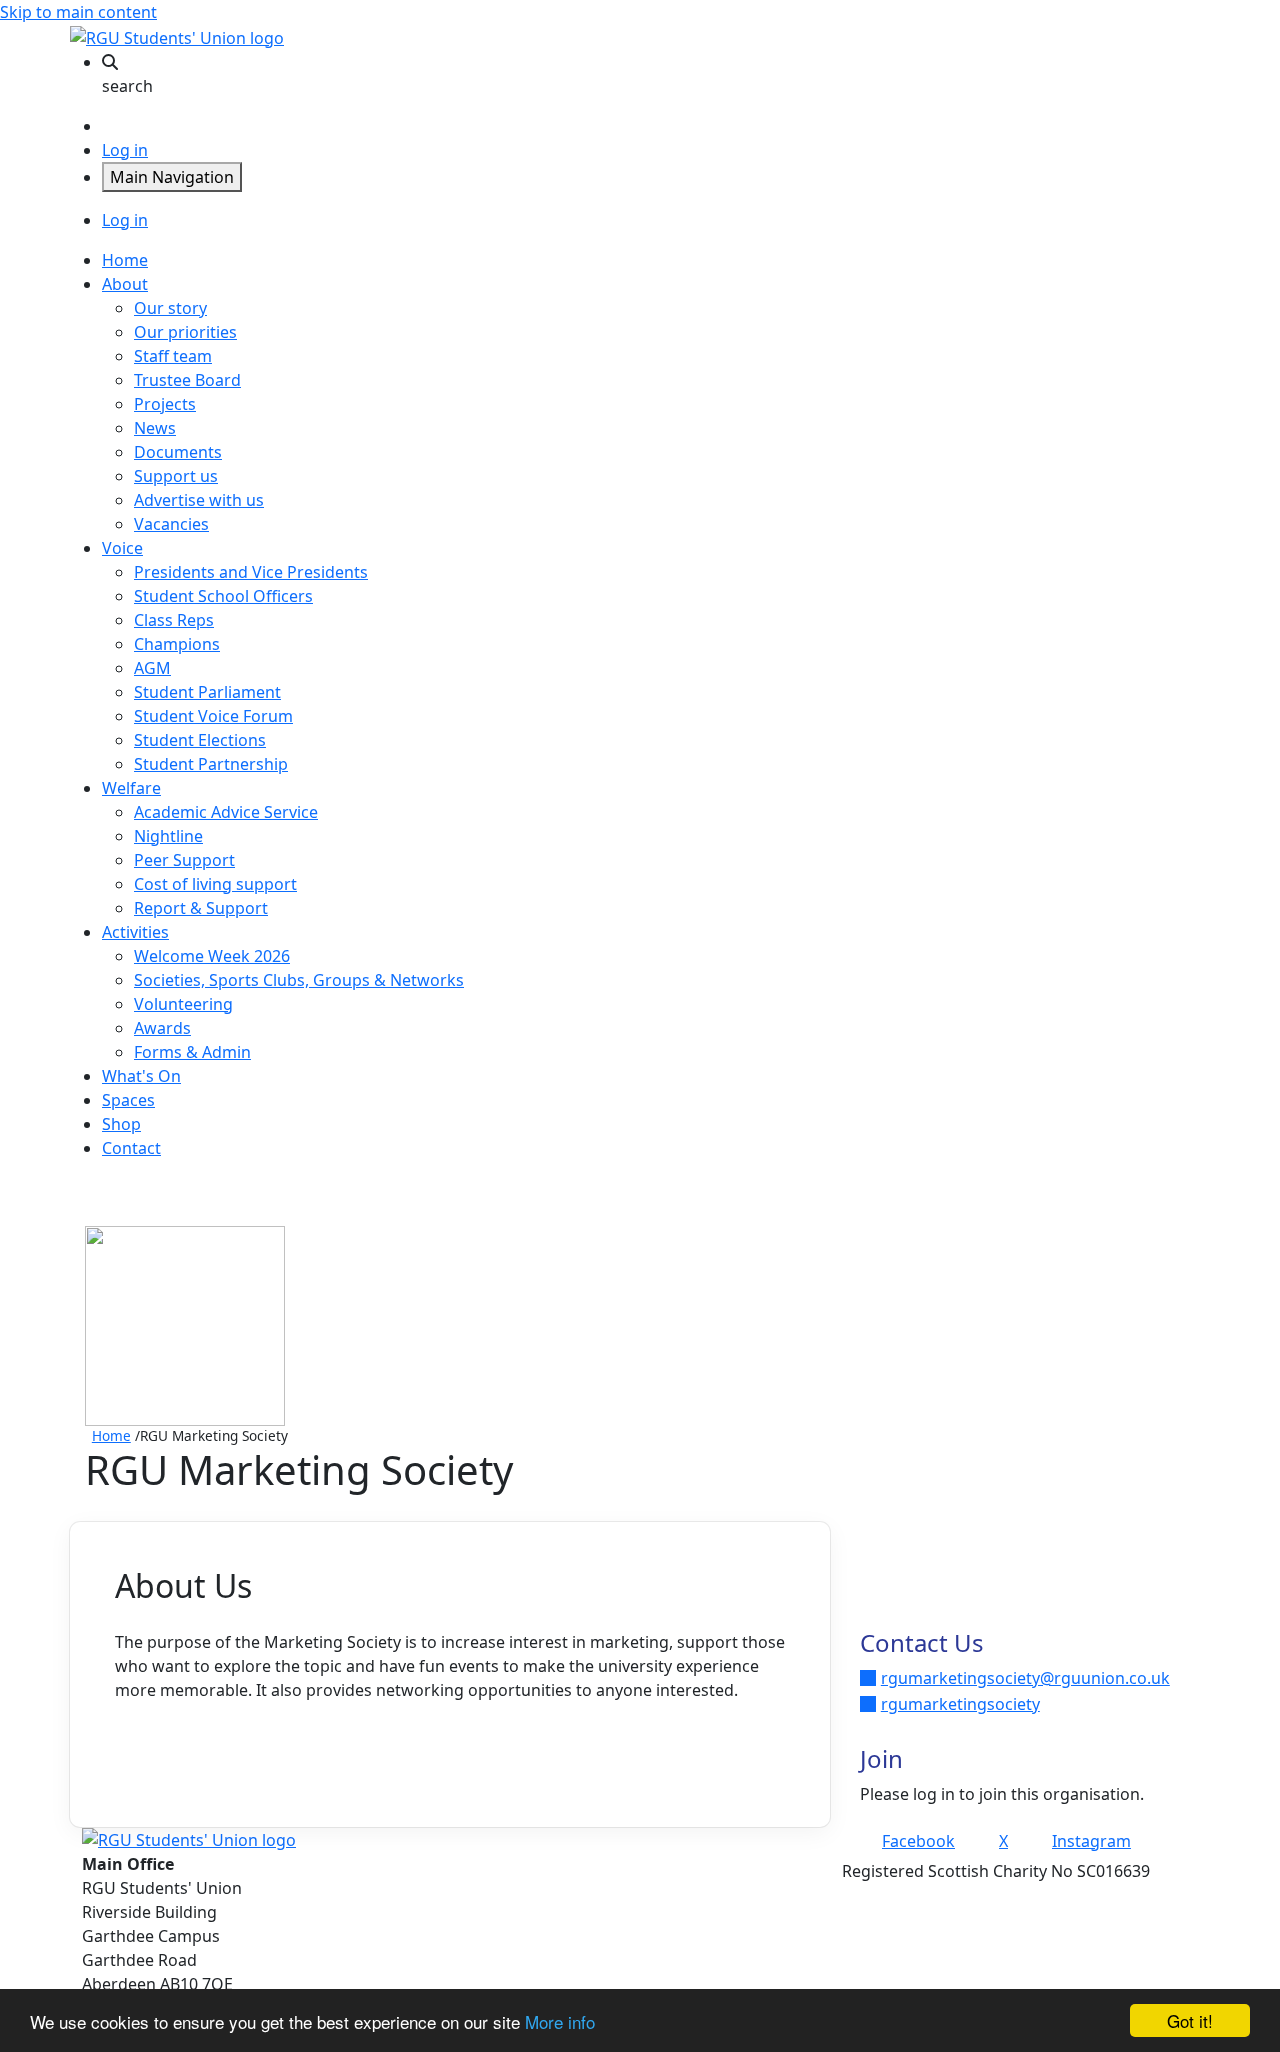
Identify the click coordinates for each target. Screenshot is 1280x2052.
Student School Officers (223, 596)
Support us (176, 476)
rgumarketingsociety (960, 1704)
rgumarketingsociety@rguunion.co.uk (1025, 1678)
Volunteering (183, 1004)
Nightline (168, 836)
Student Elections (200, 740)
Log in (125, 150)
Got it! (1190, 2020)
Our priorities (185, 332)
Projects (165, 404)
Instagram (1091, 1841)
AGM (152, 668)
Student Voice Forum (213, 716)
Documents (178, 452)
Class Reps (174, 620)
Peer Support (184, 860)
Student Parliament (207, 692)
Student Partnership (211, 764)
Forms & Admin (192, 1052)
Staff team (173, 356)
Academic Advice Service (226, 812)
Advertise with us (199, 500)
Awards (162, 1028)
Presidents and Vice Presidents (251, 572)
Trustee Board (187, 380)
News (155, 428)
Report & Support (201, 908)
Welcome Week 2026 (212, 956)
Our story (170, 308)
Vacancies (171, 524)
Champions (177, 644)
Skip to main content (78, 12)
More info (560, 2021)
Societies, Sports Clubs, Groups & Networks (299, 980)
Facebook (918, 1841)
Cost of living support (215, 884)
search (127, 86)
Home (111, 1435)
